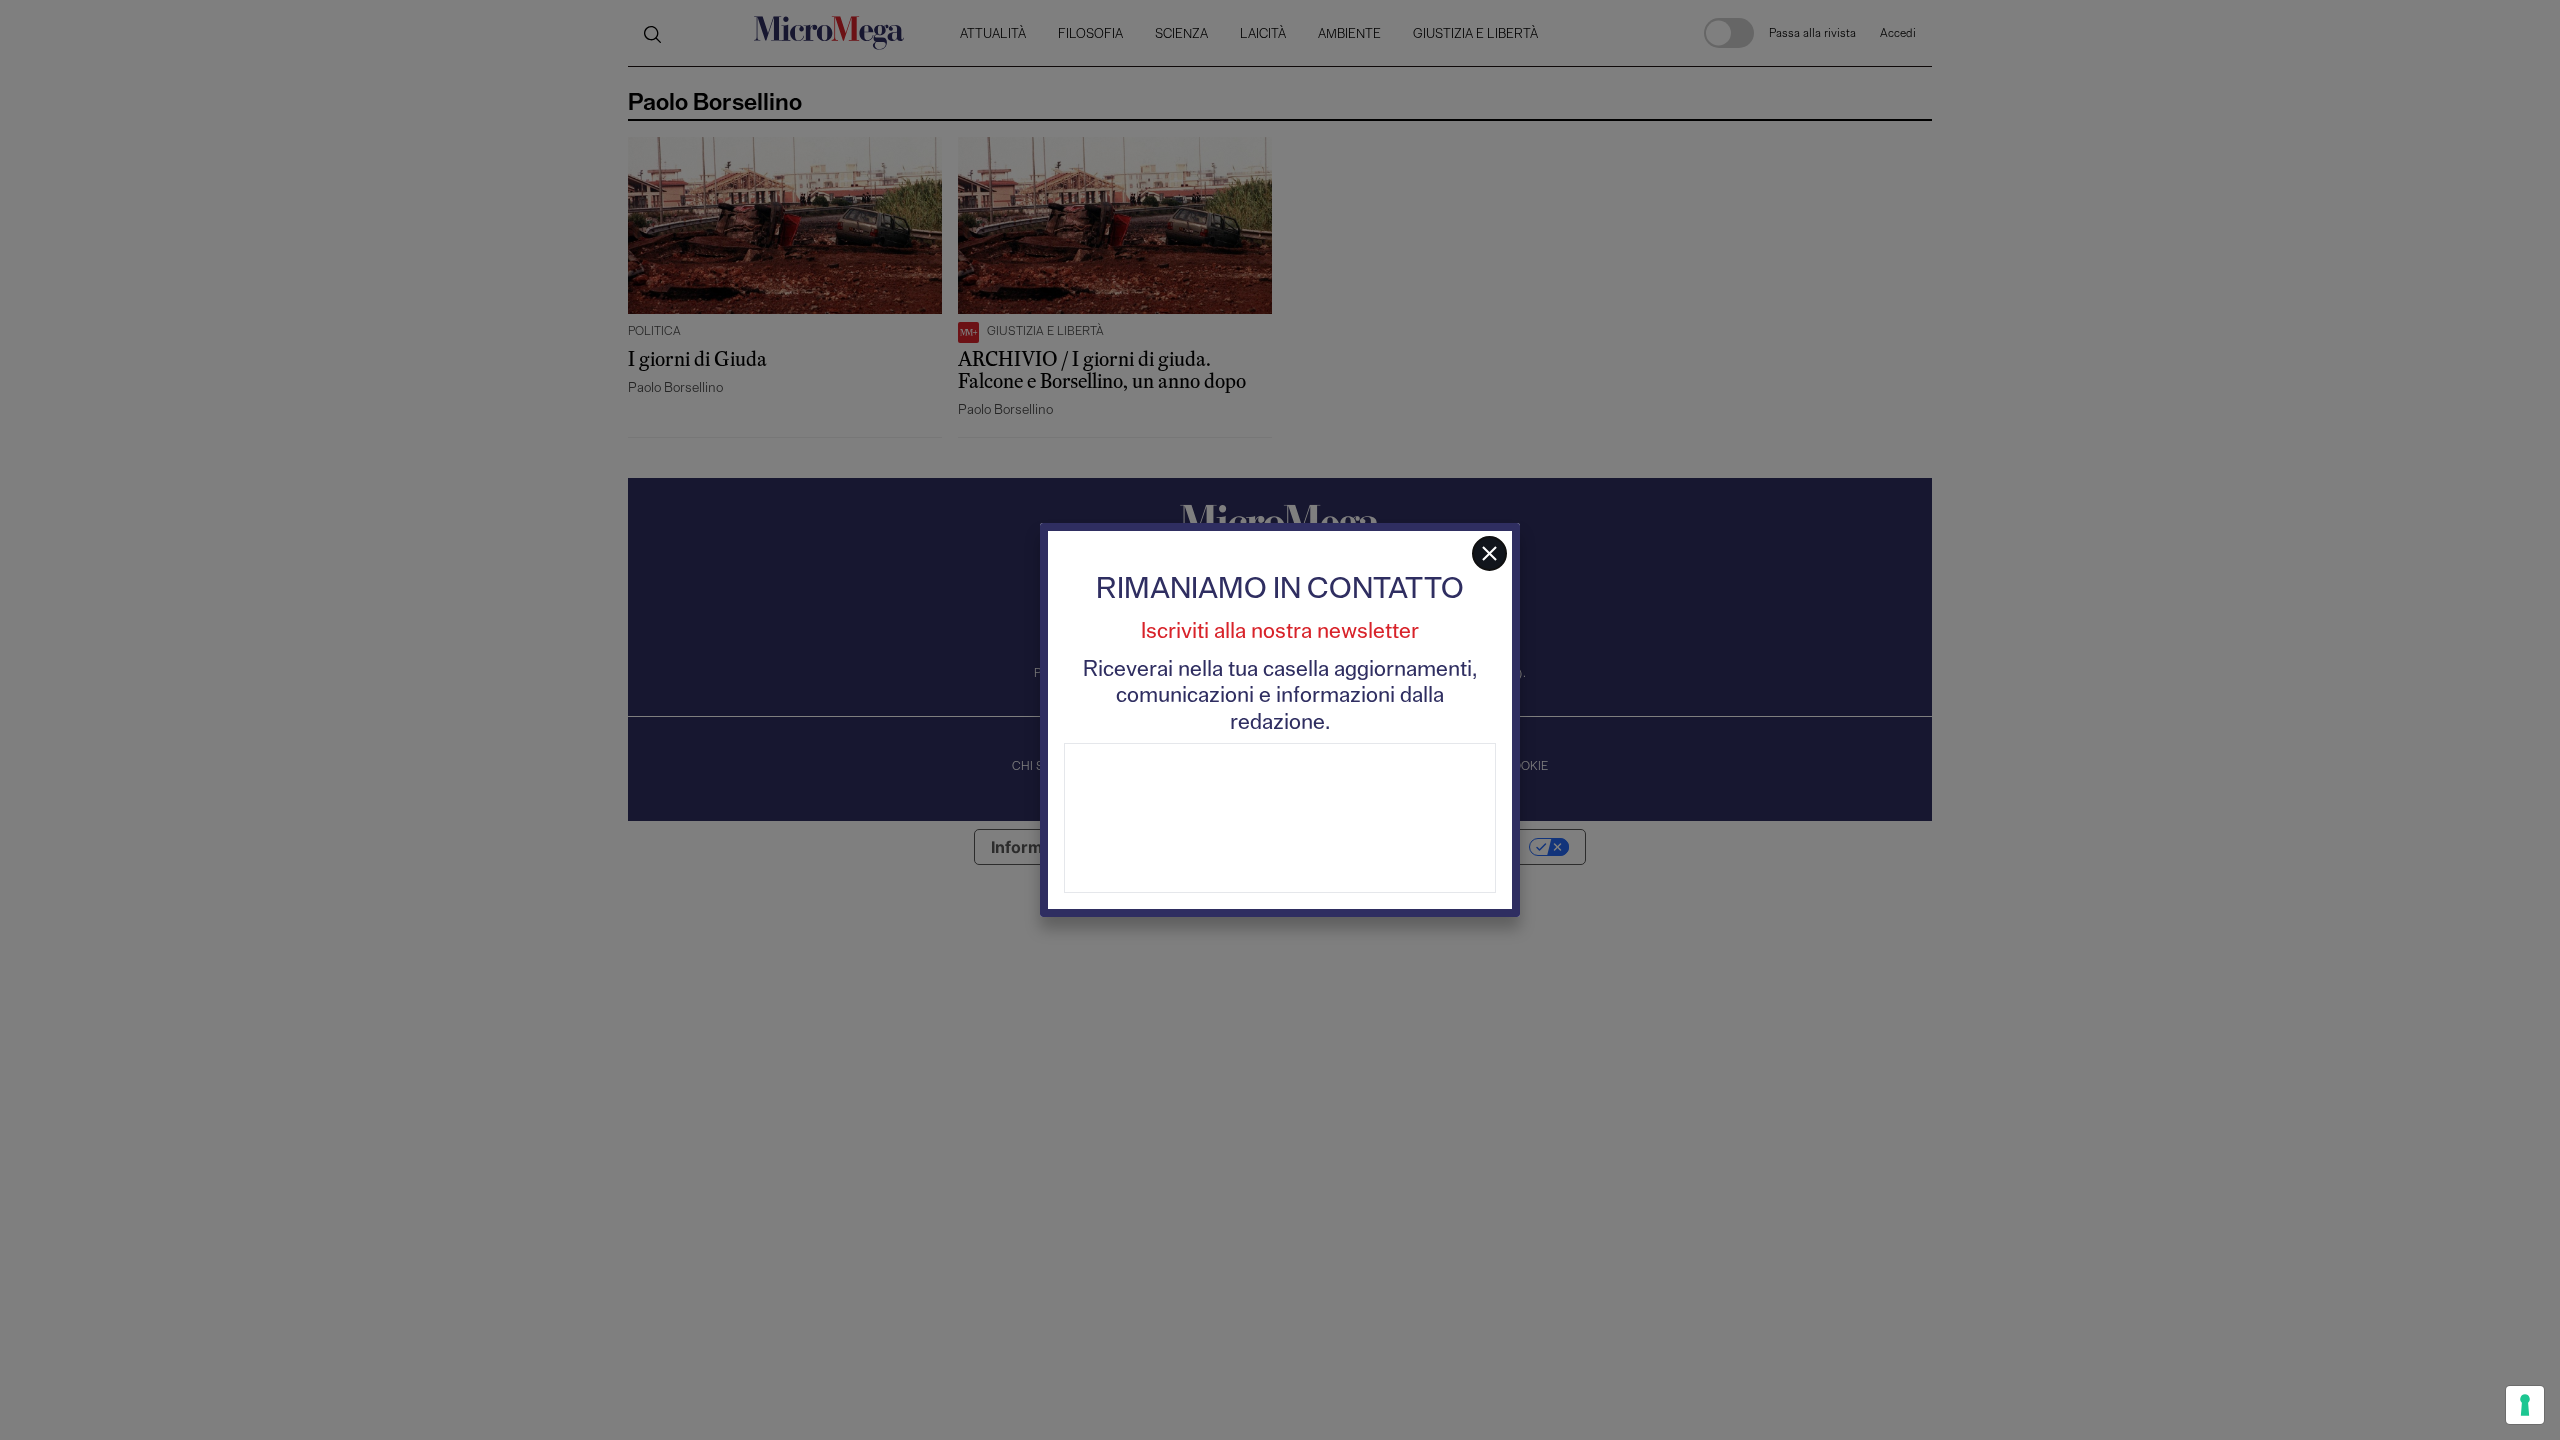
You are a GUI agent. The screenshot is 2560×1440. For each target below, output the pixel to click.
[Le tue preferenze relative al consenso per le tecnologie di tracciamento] (2525, 1405)
